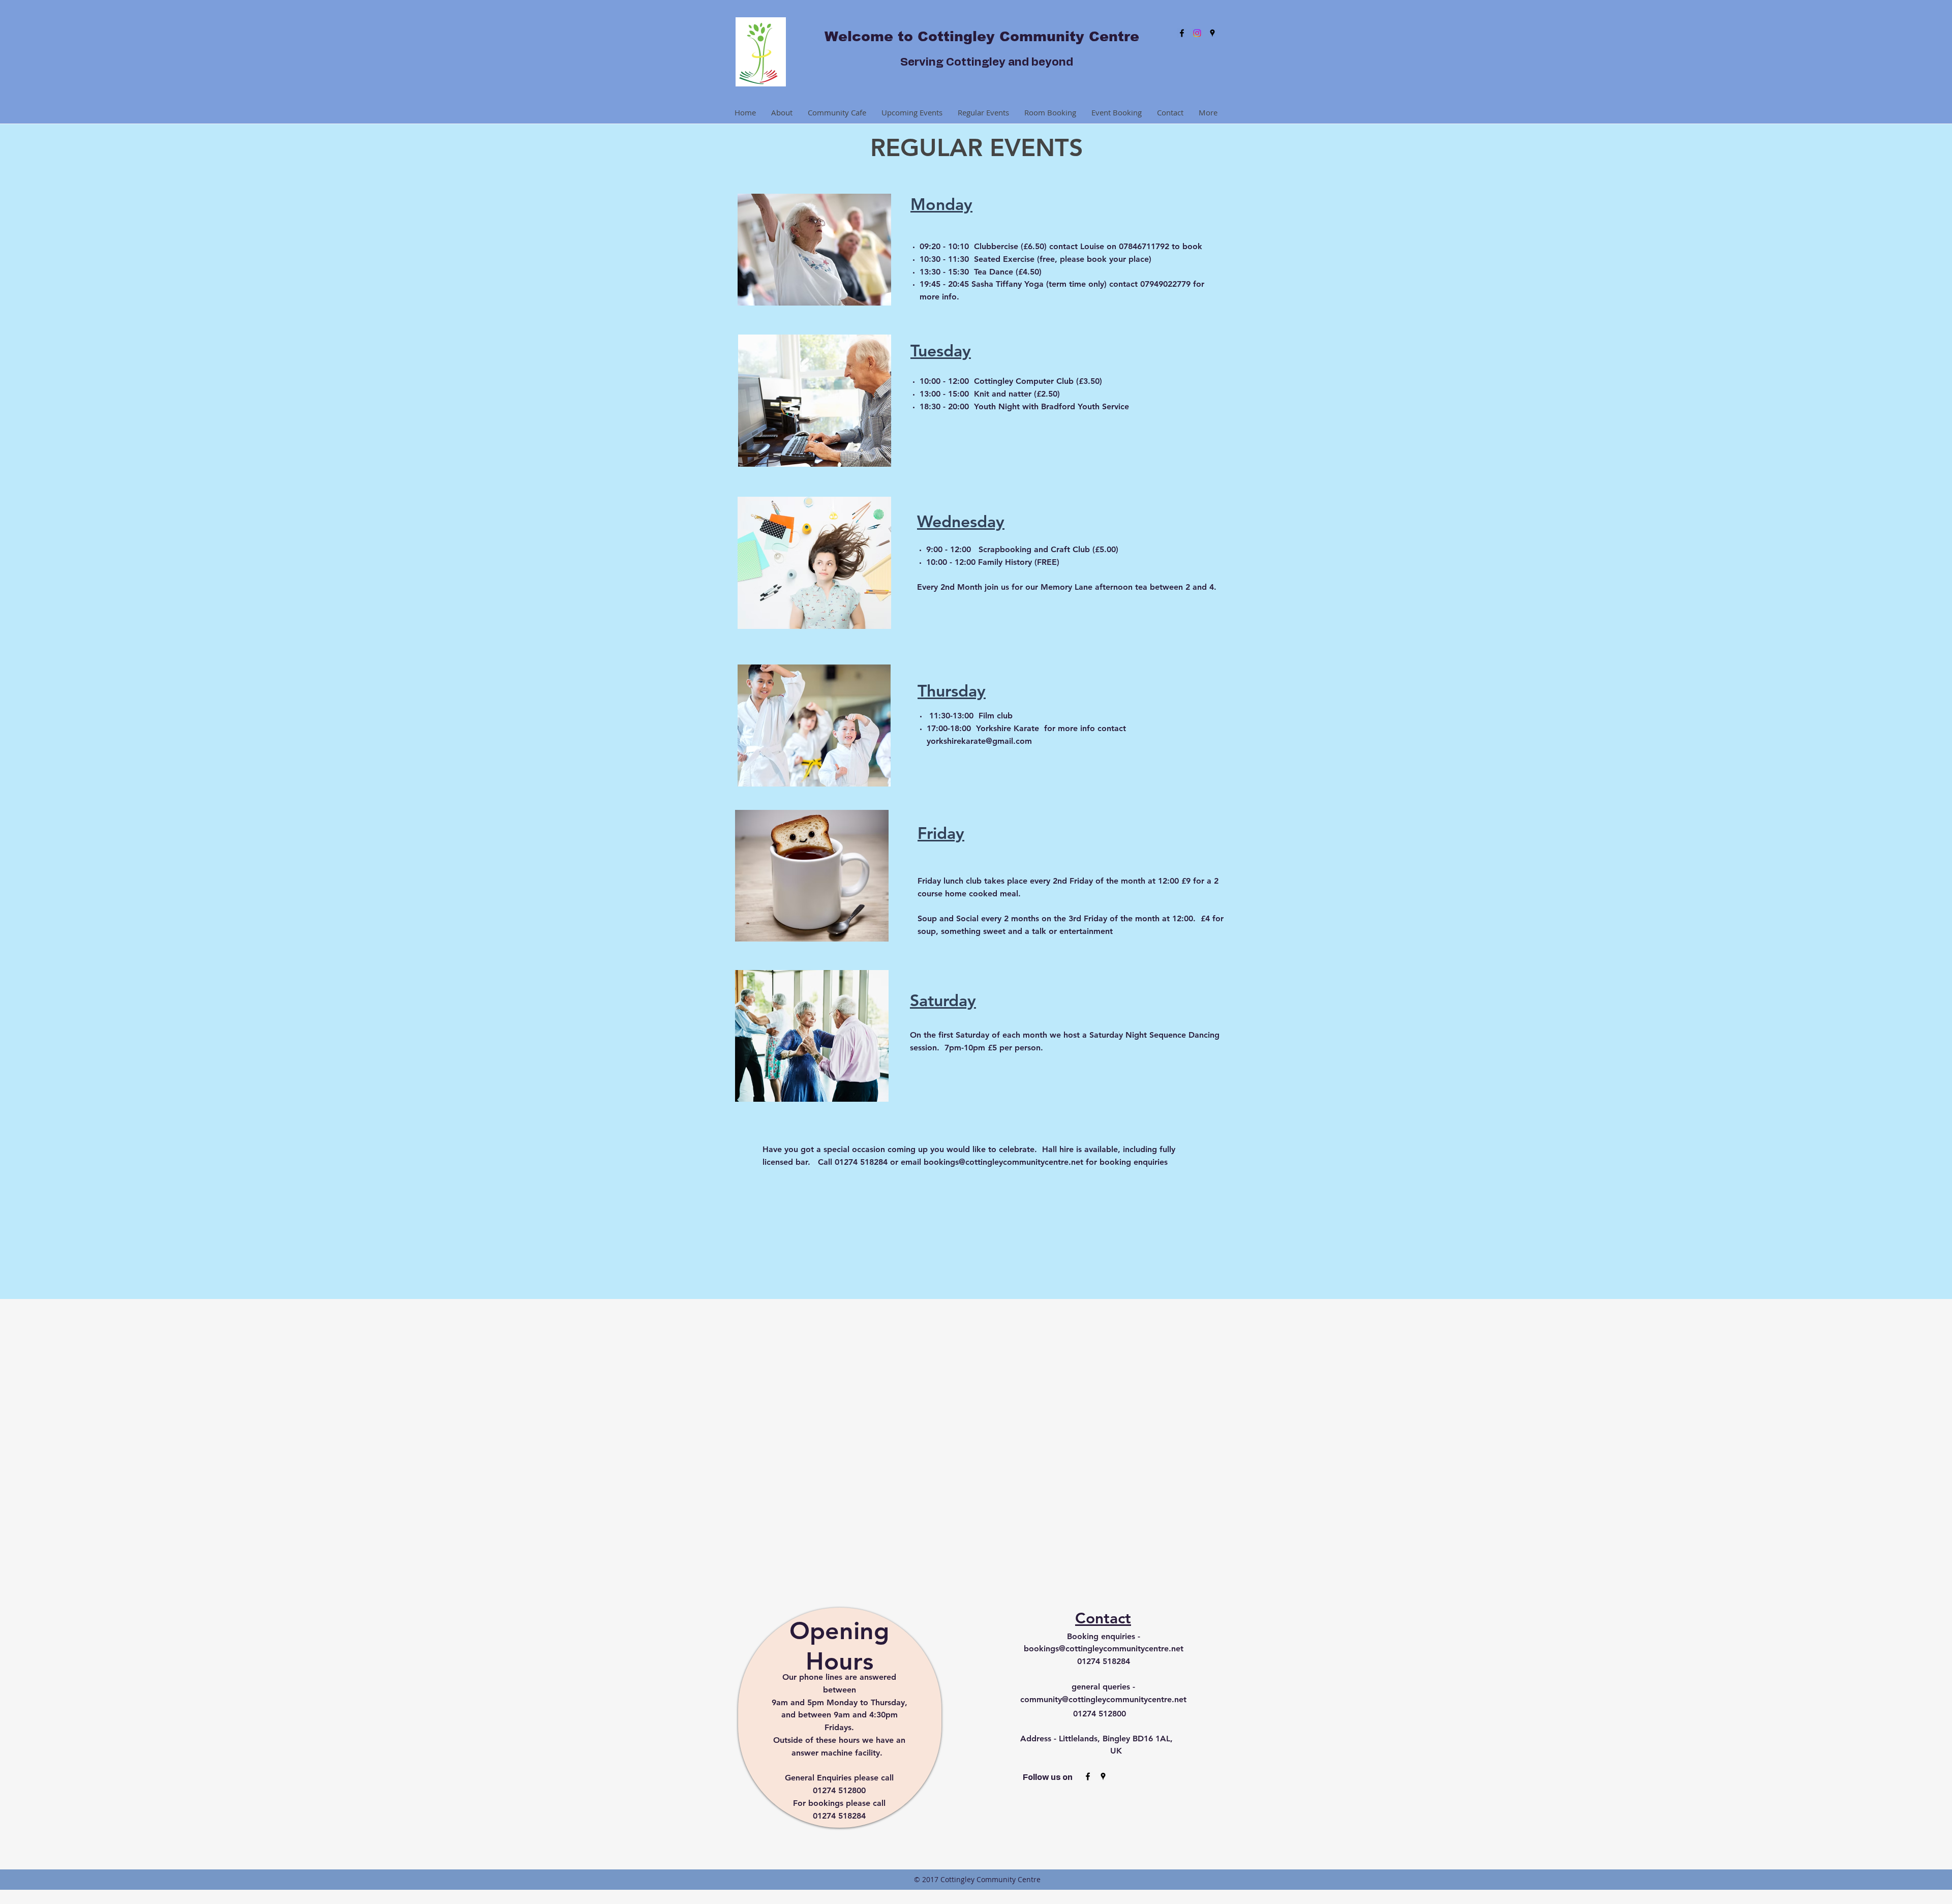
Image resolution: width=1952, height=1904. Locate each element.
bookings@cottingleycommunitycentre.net (1003, 1162)
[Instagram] (1197, 33)
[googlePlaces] (1212, 33)
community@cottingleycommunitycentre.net (1103, 1699)
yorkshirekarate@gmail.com (979, 741)
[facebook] (1182, 33)
